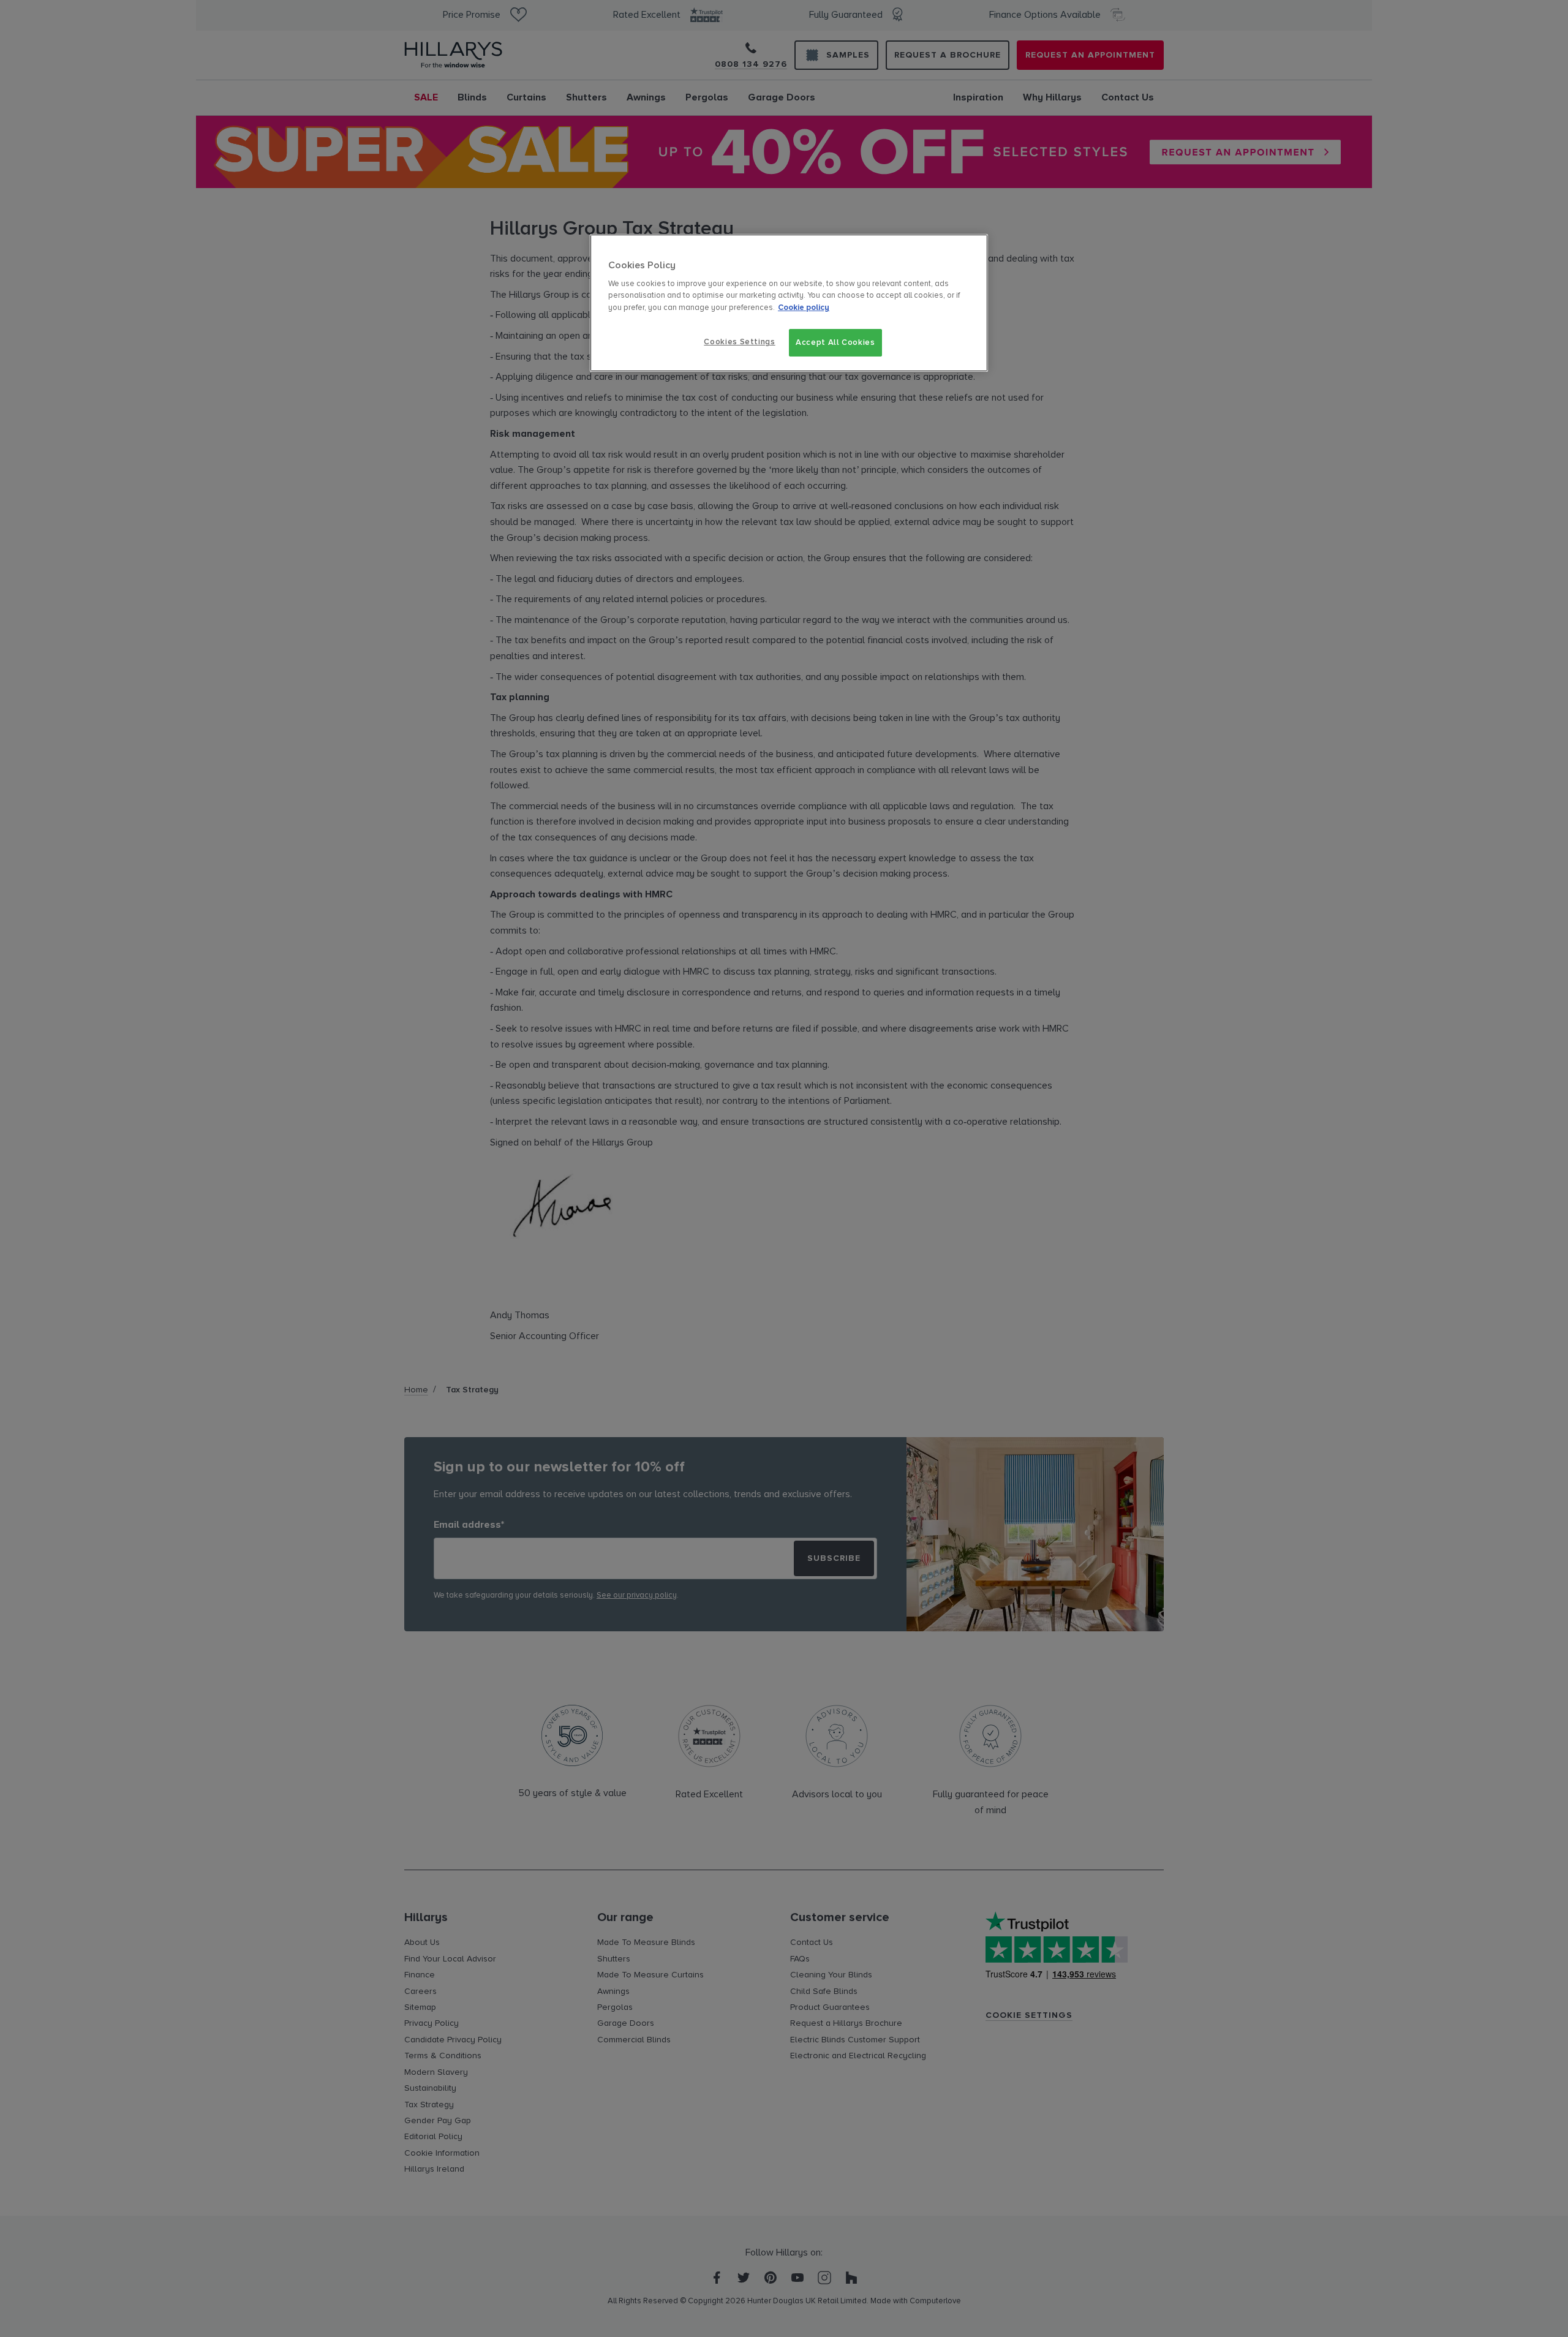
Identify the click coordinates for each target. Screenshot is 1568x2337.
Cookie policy (804, 308)
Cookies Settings (739, 342)
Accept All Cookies (835, 342)
